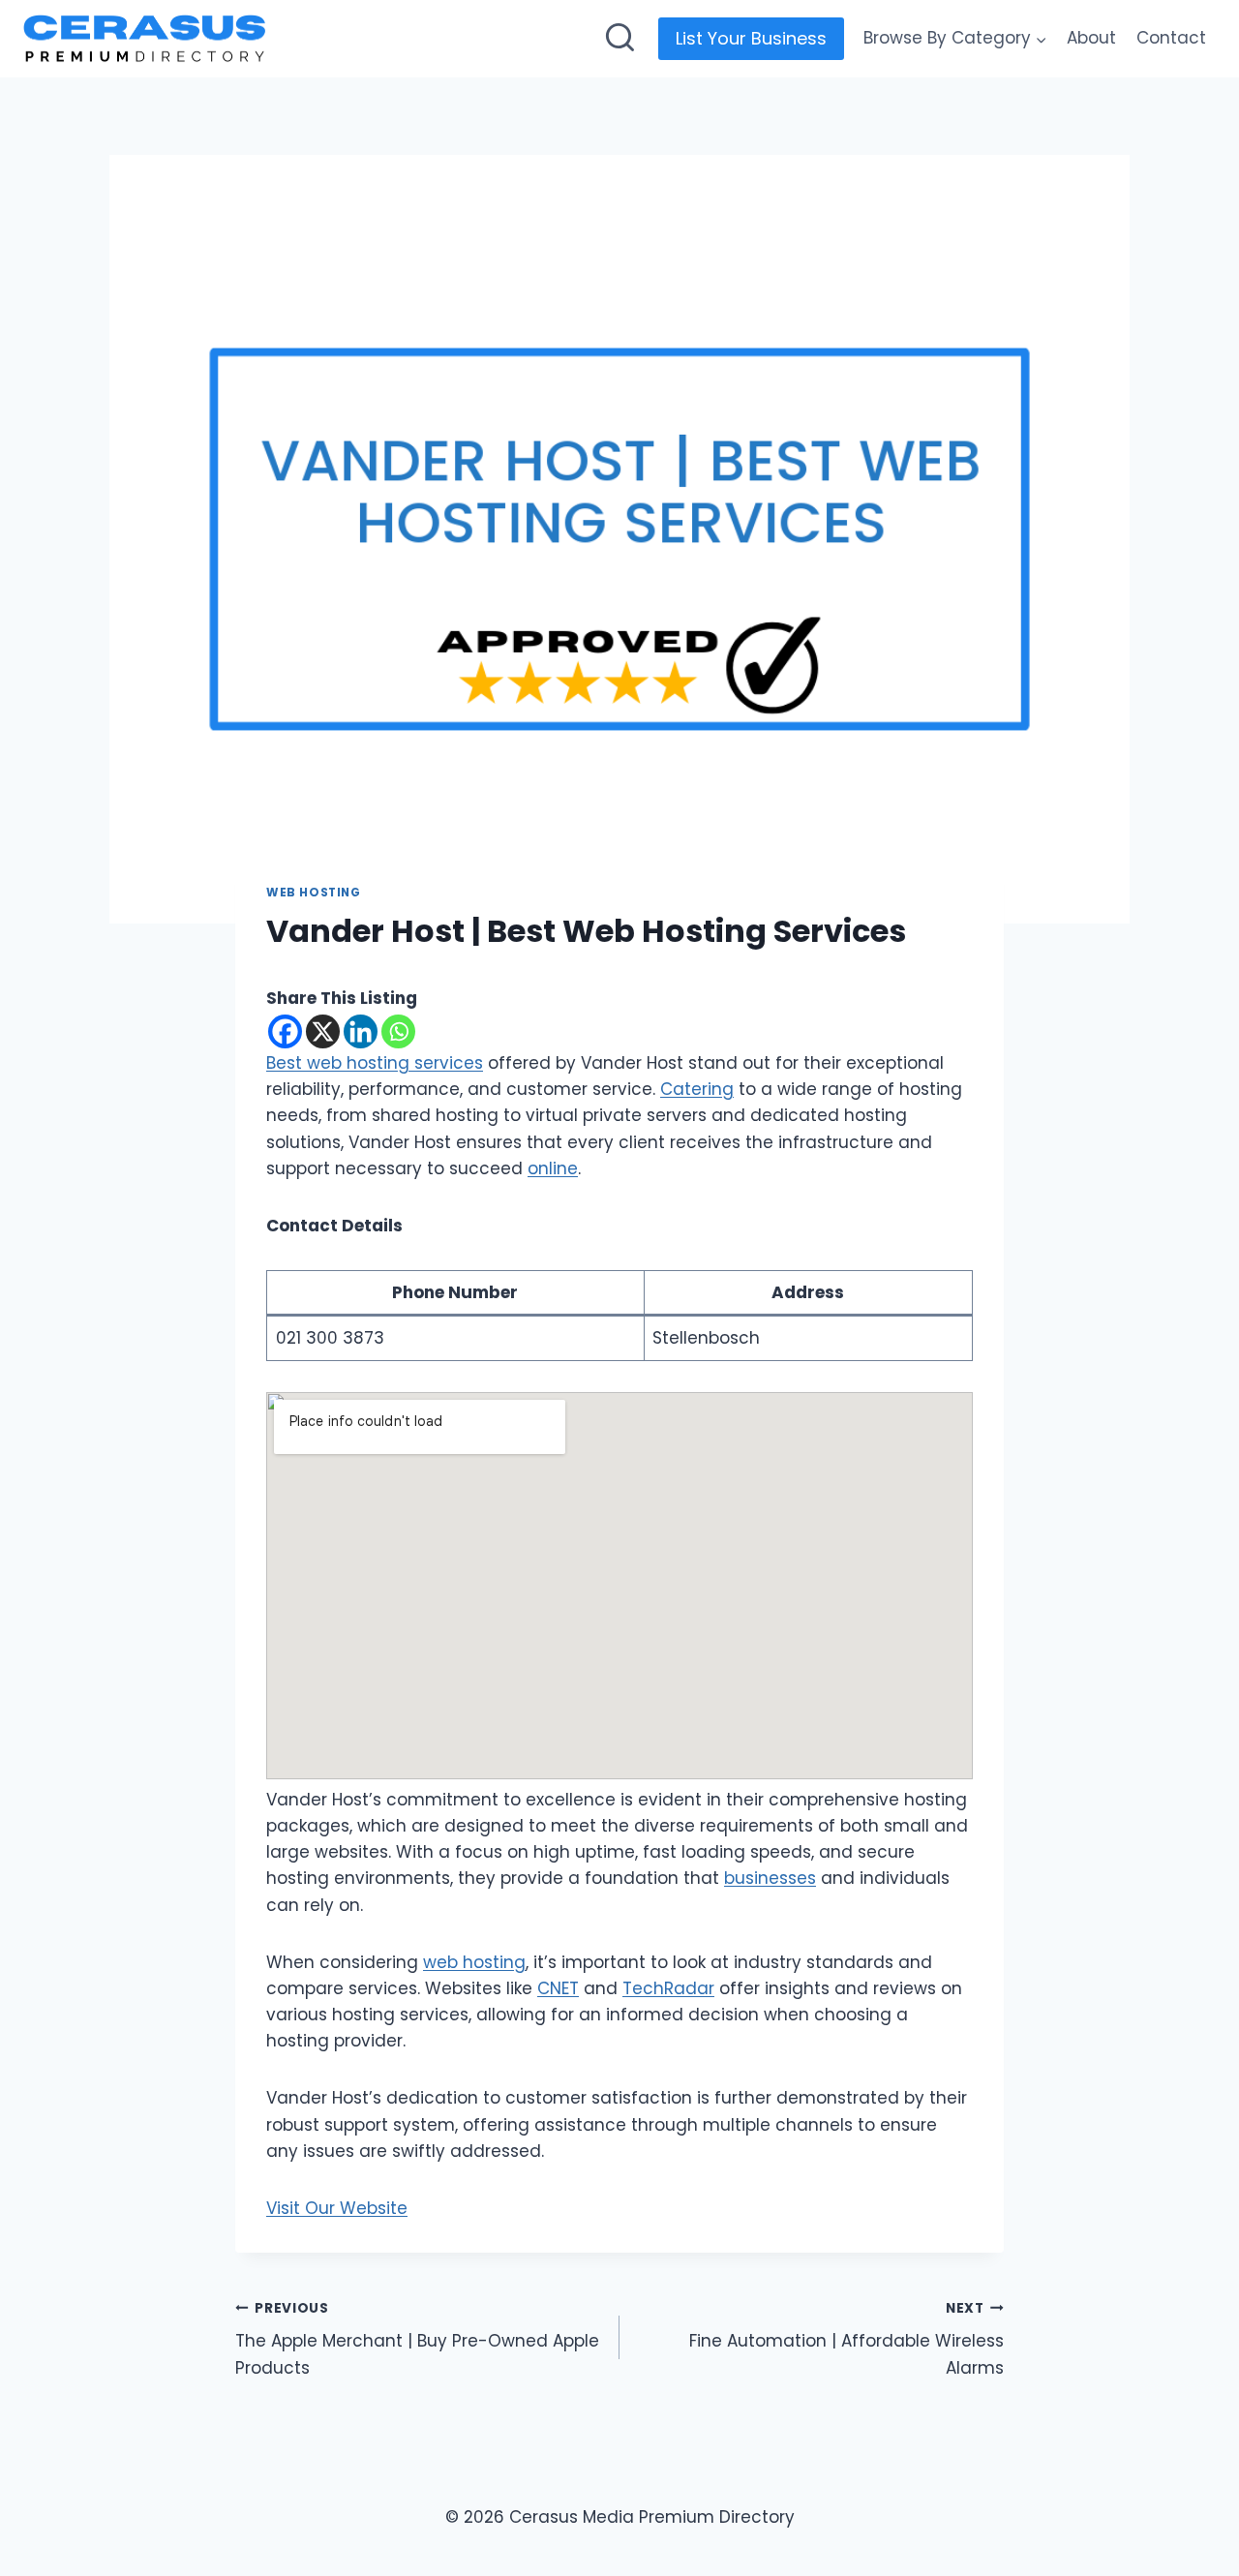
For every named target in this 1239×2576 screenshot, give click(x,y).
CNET (558, 1988)
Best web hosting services (375, 1063)
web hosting (474, 1962)
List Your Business (751, 38)
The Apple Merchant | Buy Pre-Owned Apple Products (417, 2339)
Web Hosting (314, 893)
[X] (323, 1031)
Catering (697, 1089)
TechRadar (668, 1988)
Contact (1171, 38)
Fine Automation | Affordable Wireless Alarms (846, 2339)
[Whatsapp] (398, 1031)
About (1091, 38)
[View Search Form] (620, 39)
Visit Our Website (337, 2208)
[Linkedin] (361, 1031)
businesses (770, 1878)
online (553, 1168)
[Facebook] (285, 1031)
